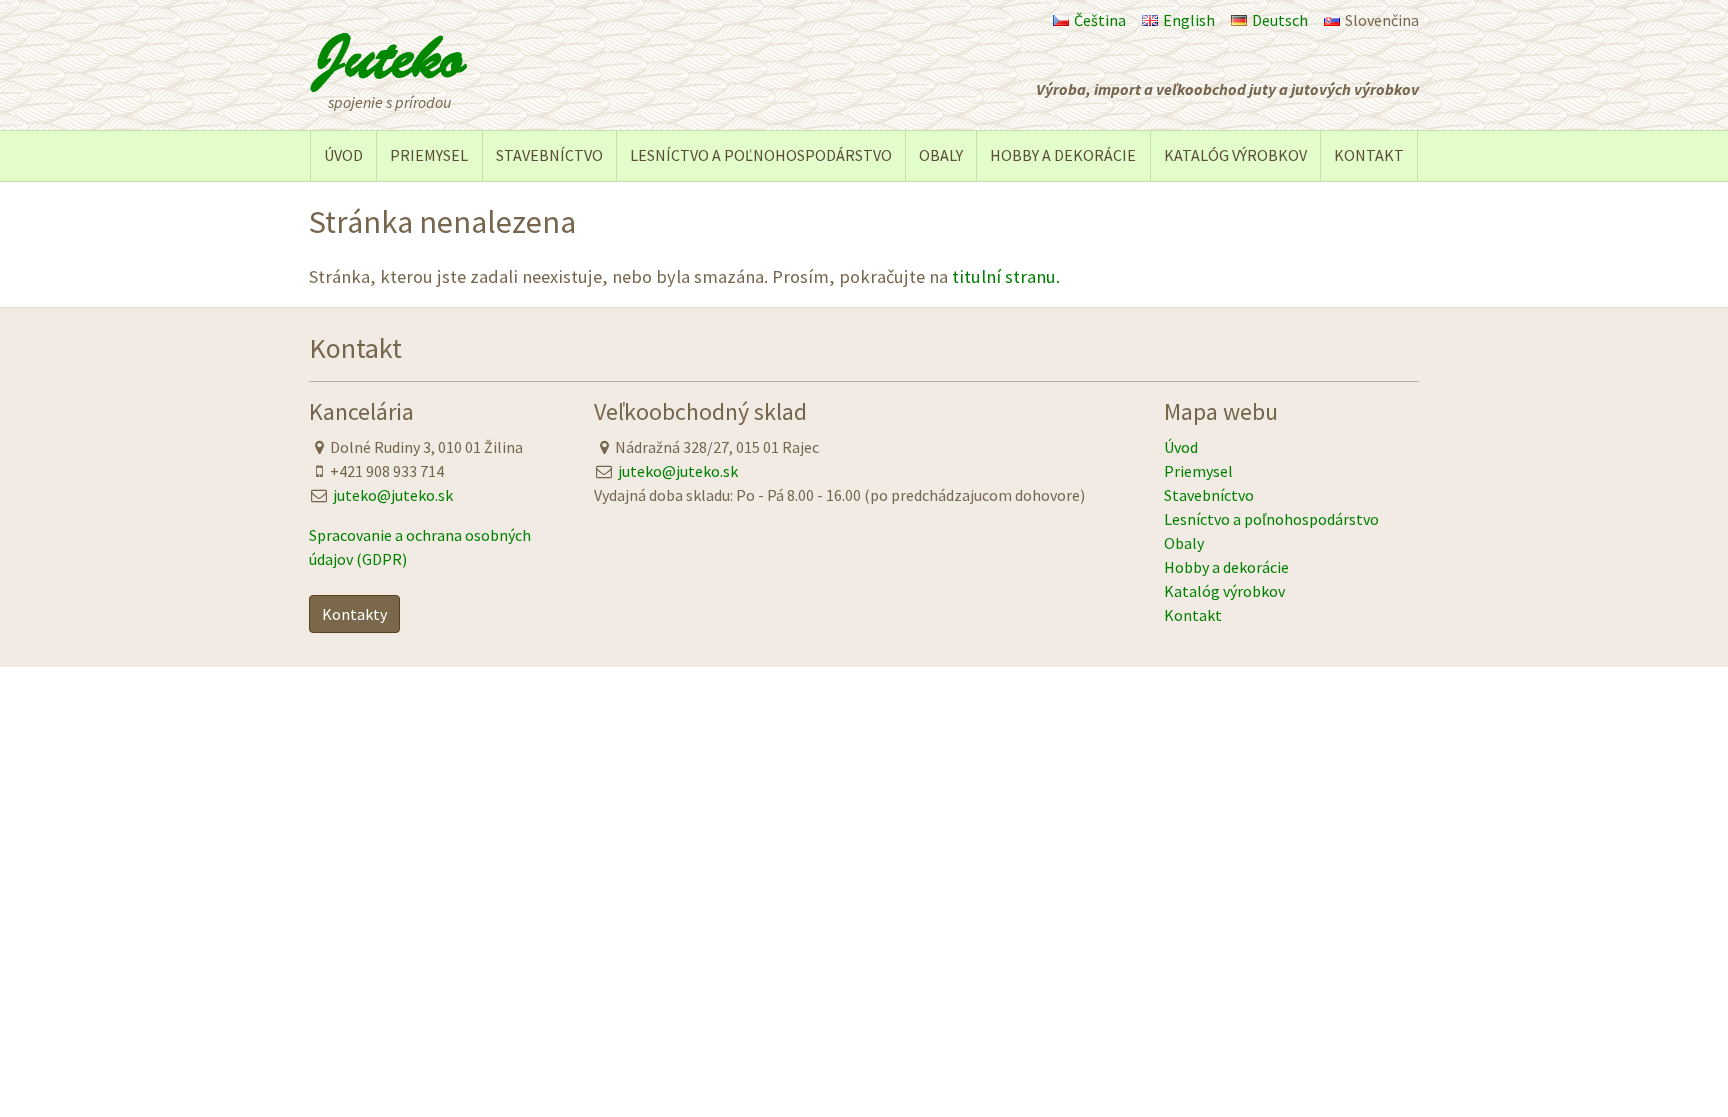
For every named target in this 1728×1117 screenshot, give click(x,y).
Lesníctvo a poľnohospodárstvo (761, 155)
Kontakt (1369, 155)
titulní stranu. (1006, 276)
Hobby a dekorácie (1063, 155)
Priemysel (429, 155)
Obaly (941, 155)
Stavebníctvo (549, 155)
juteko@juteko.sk (393, 495)
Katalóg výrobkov (1235, 155)
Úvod (343, 155)
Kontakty (354, 614)
